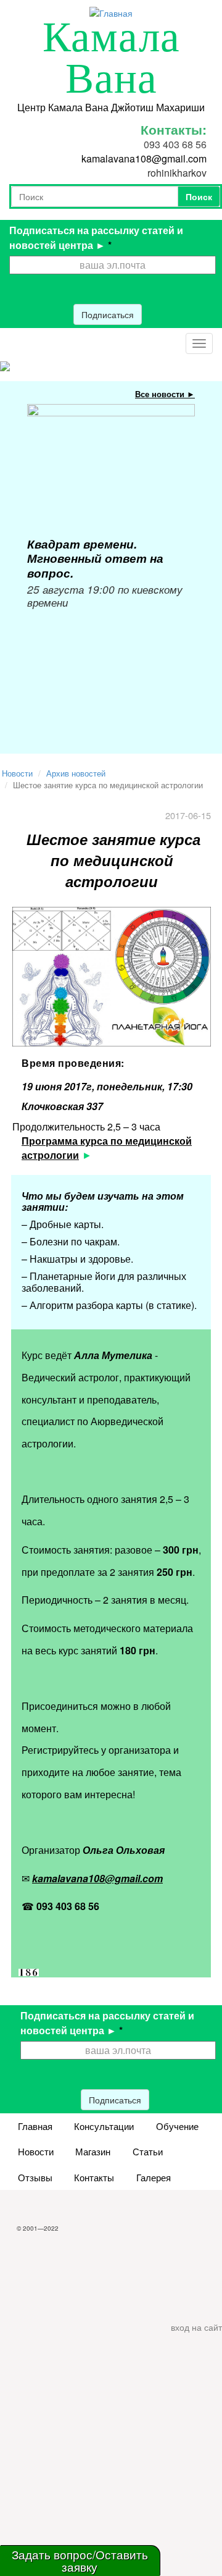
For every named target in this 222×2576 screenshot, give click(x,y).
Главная (35, 2126)
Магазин (93, 2151)
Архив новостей (76, 773)
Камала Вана (111, 58)
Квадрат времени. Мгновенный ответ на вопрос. (95, 558)
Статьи (148, 2151)
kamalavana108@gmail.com (144, 158)
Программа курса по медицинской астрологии (107, 1148)
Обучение (177, 2126)
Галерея (154, 2177)
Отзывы (35, 2177)
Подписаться (108, 314)
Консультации (104, 2126)
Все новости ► (165, 394)
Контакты (94, 2177)
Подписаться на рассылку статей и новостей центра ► (96, 238)
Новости (17, 773)
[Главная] (111, 12)
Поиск (199, 196)
